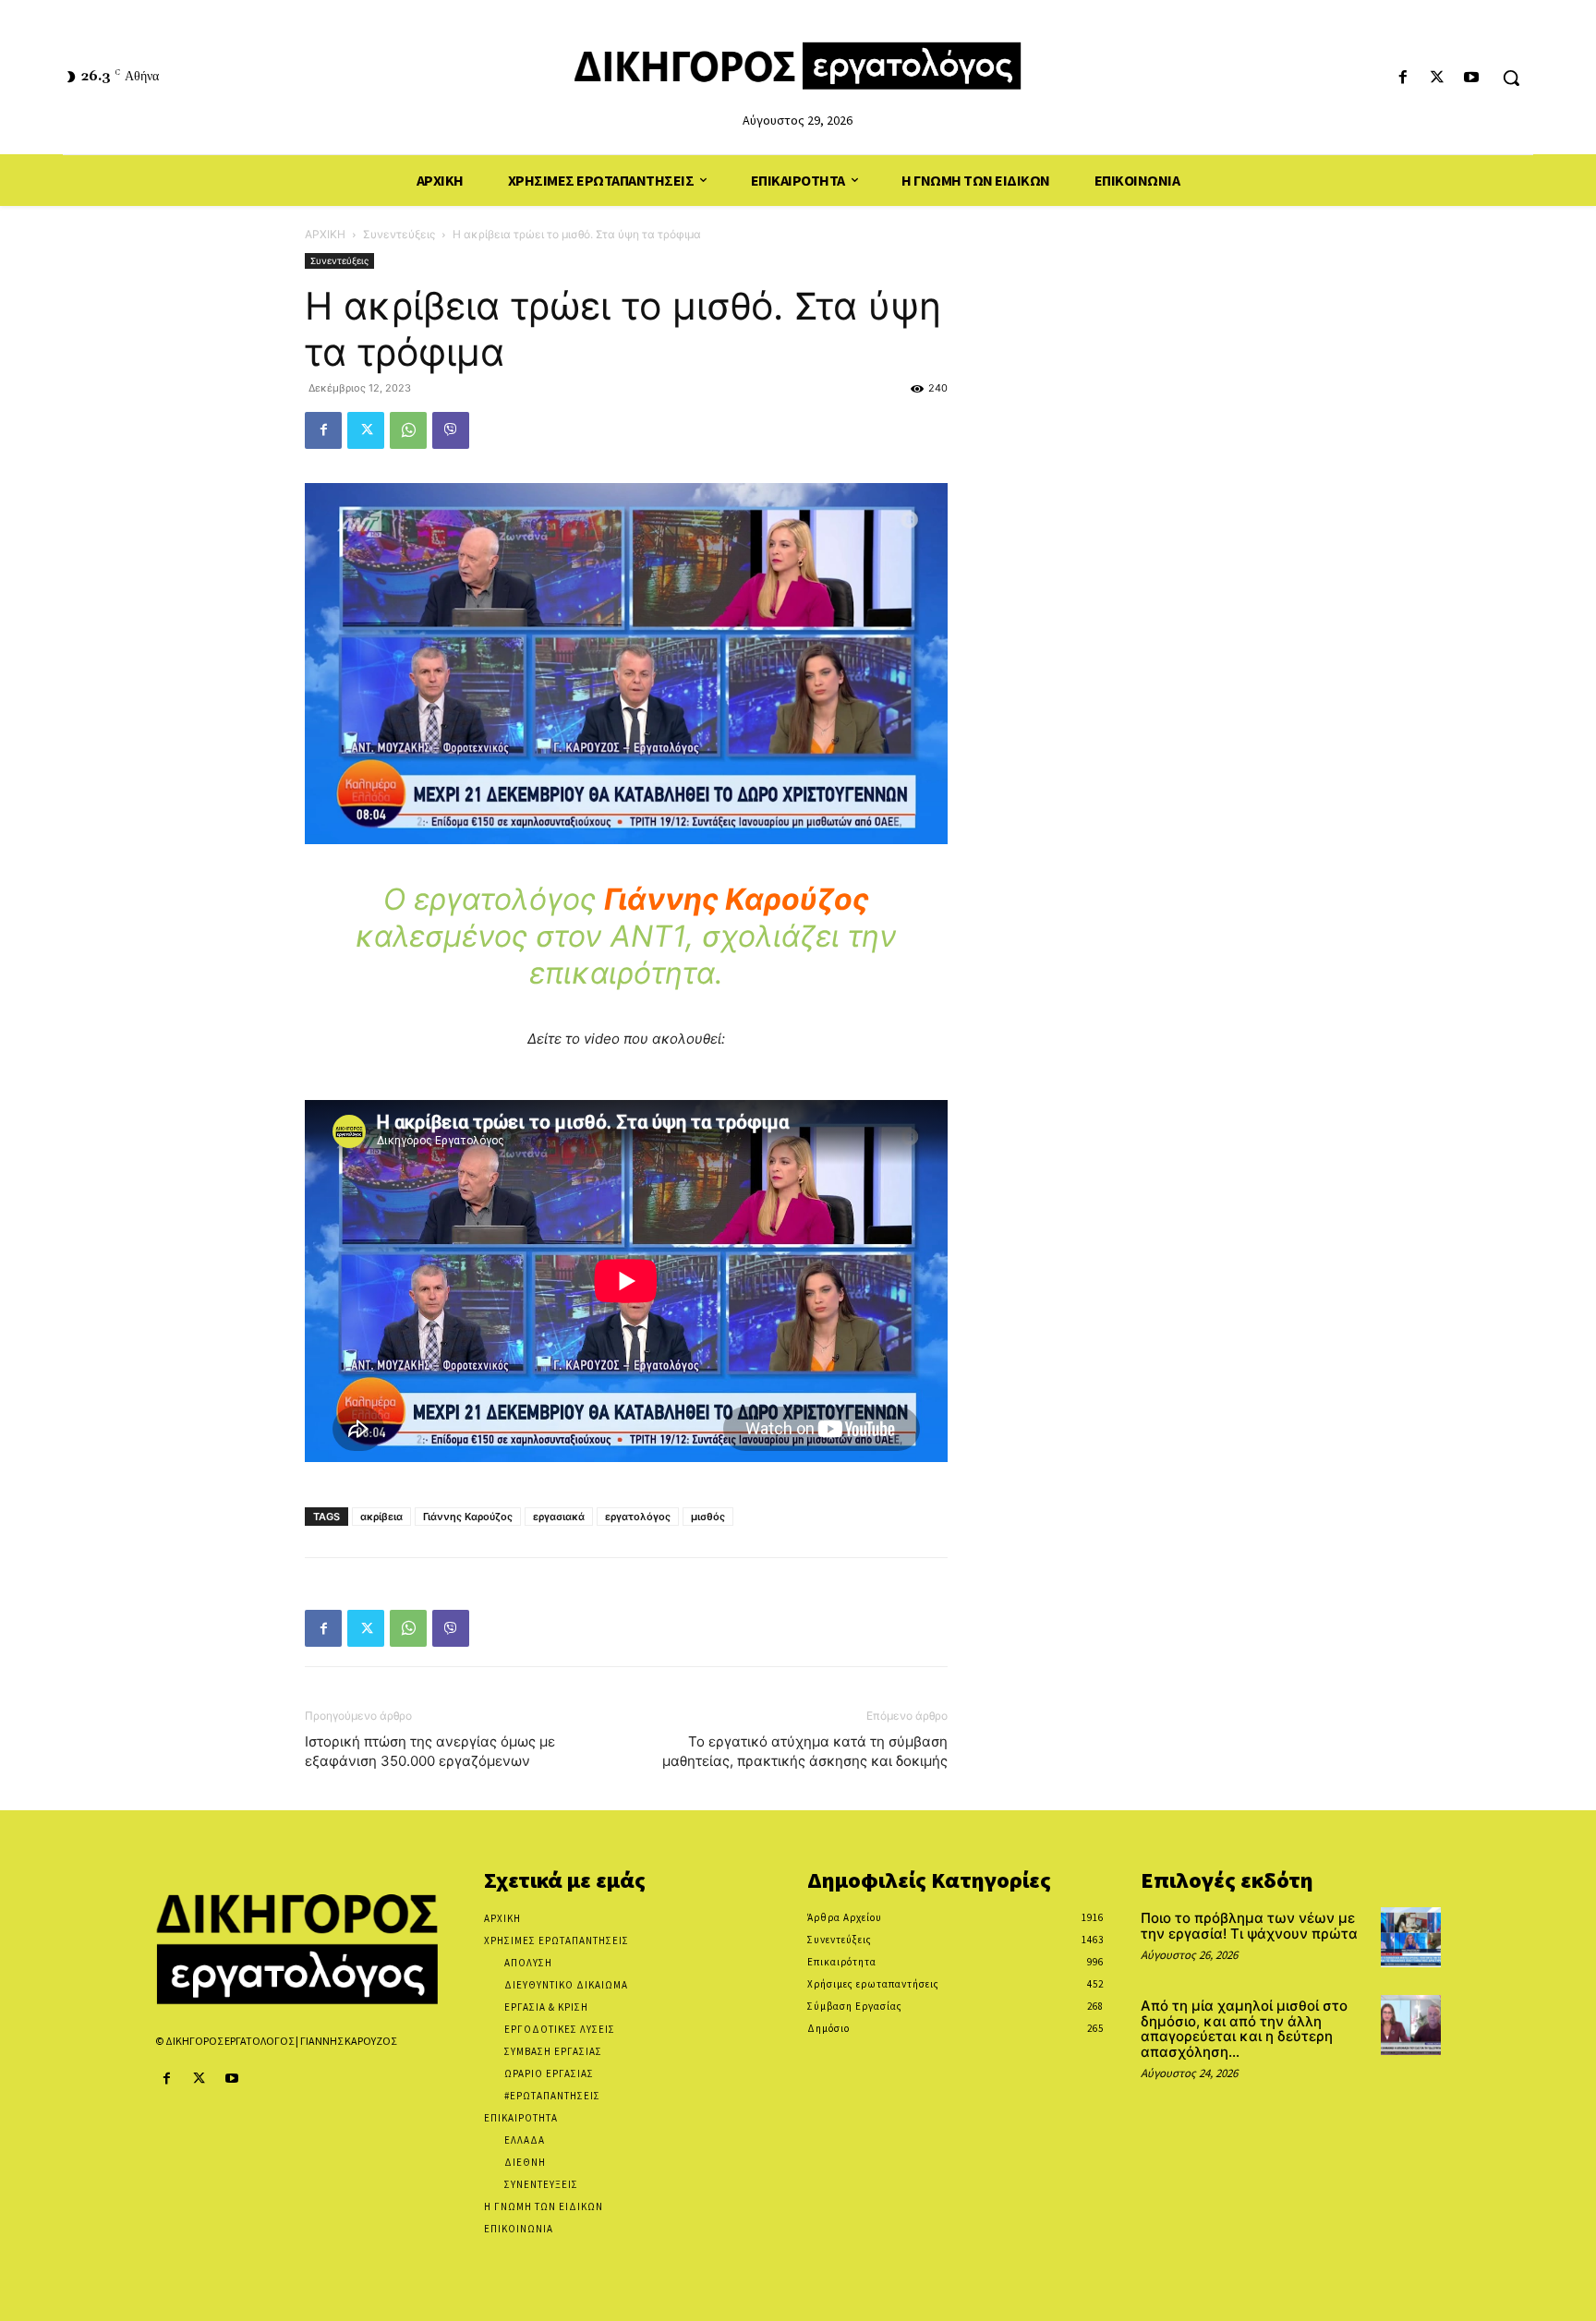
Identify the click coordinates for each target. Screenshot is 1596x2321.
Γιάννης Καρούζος (468, 1517)
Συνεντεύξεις (399, 234)
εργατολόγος (638, 1517)
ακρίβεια (381, 1517)
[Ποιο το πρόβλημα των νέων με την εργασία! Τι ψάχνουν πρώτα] (1411, 1937)
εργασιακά (559, 1517)
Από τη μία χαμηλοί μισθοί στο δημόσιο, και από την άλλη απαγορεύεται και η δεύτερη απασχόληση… (1244, 2029)
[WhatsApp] (408, 430)
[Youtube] (1472, 78)
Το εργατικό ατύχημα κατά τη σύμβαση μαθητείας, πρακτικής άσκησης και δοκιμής (805, 1751)
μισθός (708, 1517)
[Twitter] (1438, 78)
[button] (1511, 78)
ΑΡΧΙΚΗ (325, 234)
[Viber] (451, 430)
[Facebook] (1403, 78)
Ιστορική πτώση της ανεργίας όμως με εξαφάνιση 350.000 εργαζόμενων (430, 1751)
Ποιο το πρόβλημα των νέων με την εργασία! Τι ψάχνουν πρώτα (1249, 1926)
